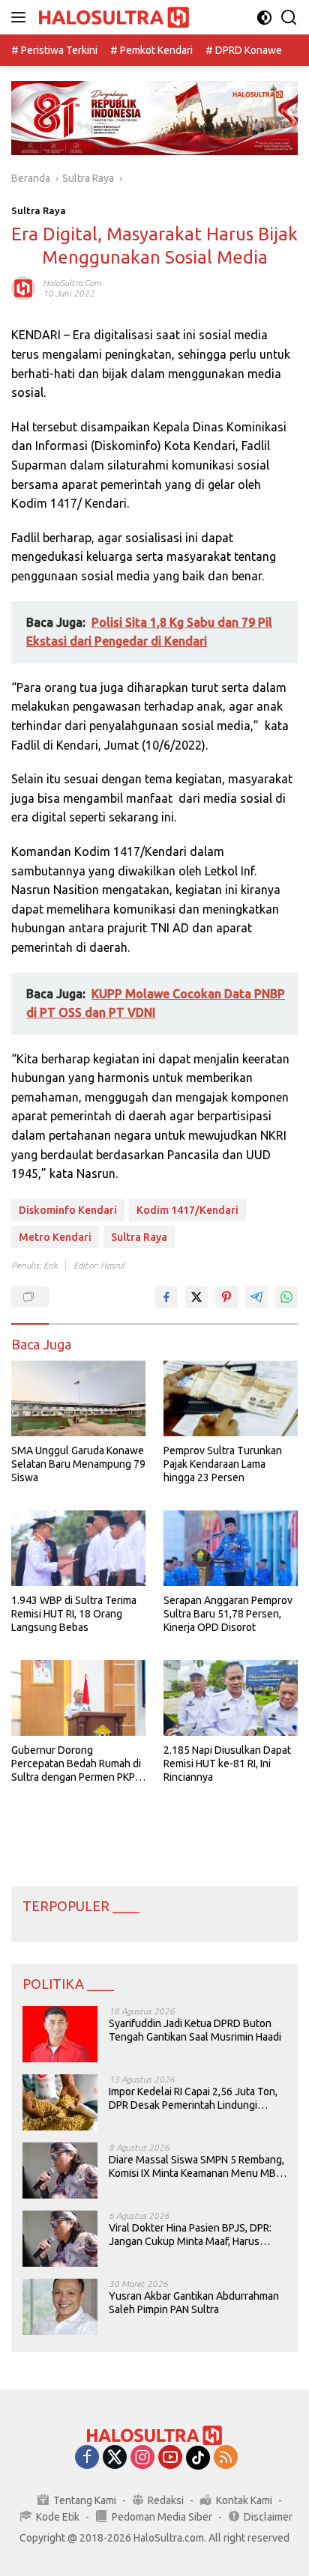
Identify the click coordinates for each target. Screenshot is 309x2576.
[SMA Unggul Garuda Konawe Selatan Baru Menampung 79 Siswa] (78, 1398)
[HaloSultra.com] (112, 18)
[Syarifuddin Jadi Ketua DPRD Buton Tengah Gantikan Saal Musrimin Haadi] (60, 2034)
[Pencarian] (289, 18)
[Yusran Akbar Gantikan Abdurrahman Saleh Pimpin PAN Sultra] (60, 2307)
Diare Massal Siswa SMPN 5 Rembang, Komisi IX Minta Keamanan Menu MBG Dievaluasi (196, 2167)
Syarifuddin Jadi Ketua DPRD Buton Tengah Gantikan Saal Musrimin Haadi (195, 2030)
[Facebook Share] (166, 1297)
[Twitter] (115, 2458)
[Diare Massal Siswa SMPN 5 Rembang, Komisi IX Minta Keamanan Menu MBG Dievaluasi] (60, 2171)
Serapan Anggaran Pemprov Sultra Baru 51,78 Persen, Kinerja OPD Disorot (228, 1614)
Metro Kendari (55, 1237)
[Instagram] (142, 2458)
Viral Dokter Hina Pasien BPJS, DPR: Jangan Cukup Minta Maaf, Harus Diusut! (190, 2235)
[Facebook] (87, 2458)
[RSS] (226, 2458)
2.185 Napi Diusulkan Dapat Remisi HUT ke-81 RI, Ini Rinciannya (227, 1764)
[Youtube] (170, 2458)
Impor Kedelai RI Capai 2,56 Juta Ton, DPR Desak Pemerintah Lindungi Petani (193, 2099)
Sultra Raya (39, 210)
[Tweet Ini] (196, 1297)
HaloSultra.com (72, 283)
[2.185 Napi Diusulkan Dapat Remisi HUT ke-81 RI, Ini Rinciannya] (231, 1698)
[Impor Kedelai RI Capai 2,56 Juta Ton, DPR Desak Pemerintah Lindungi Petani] (60, 2102)
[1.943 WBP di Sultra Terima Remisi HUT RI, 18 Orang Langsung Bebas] (78, 1548)
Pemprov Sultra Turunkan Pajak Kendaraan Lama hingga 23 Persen (223, 1464)
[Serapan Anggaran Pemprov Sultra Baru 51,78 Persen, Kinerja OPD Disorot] (231, 1548)
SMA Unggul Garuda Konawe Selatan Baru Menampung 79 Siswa (78, 1464)
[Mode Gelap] (264, 18)
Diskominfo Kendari (68, 1210)
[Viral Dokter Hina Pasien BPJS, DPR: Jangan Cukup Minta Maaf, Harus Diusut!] (60, 2239)
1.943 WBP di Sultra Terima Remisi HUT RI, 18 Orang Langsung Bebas (74, 1614)
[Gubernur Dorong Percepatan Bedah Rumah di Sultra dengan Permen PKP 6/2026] (78, 1698)
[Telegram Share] (256, 1297)
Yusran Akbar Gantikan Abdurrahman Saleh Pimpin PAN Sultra (194, 2303)
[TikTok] (198, 2458)
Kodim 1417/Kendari (187, 1210)
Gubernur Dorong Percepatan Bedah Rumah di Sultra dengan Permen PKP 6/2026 (76, 1764)
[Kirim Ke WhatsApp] (286, 1297)
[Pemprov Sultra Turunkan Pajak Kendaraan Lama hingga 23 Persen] (231, 1398)
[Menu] (21, 17)
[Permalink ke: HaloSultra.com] (23, 288)
